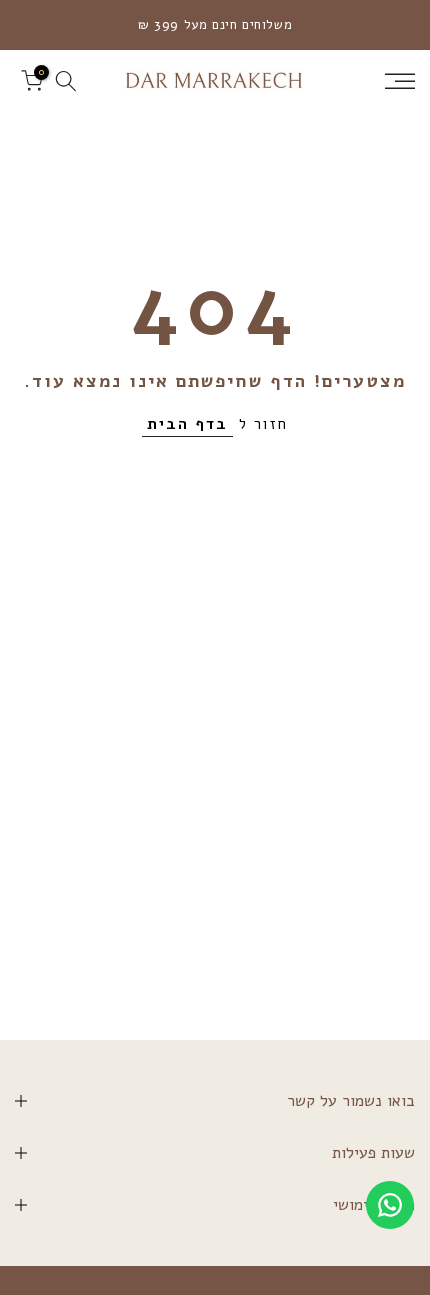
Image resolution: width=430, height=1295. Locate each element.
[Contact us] (390, 1205)
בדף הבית (187, 424)
